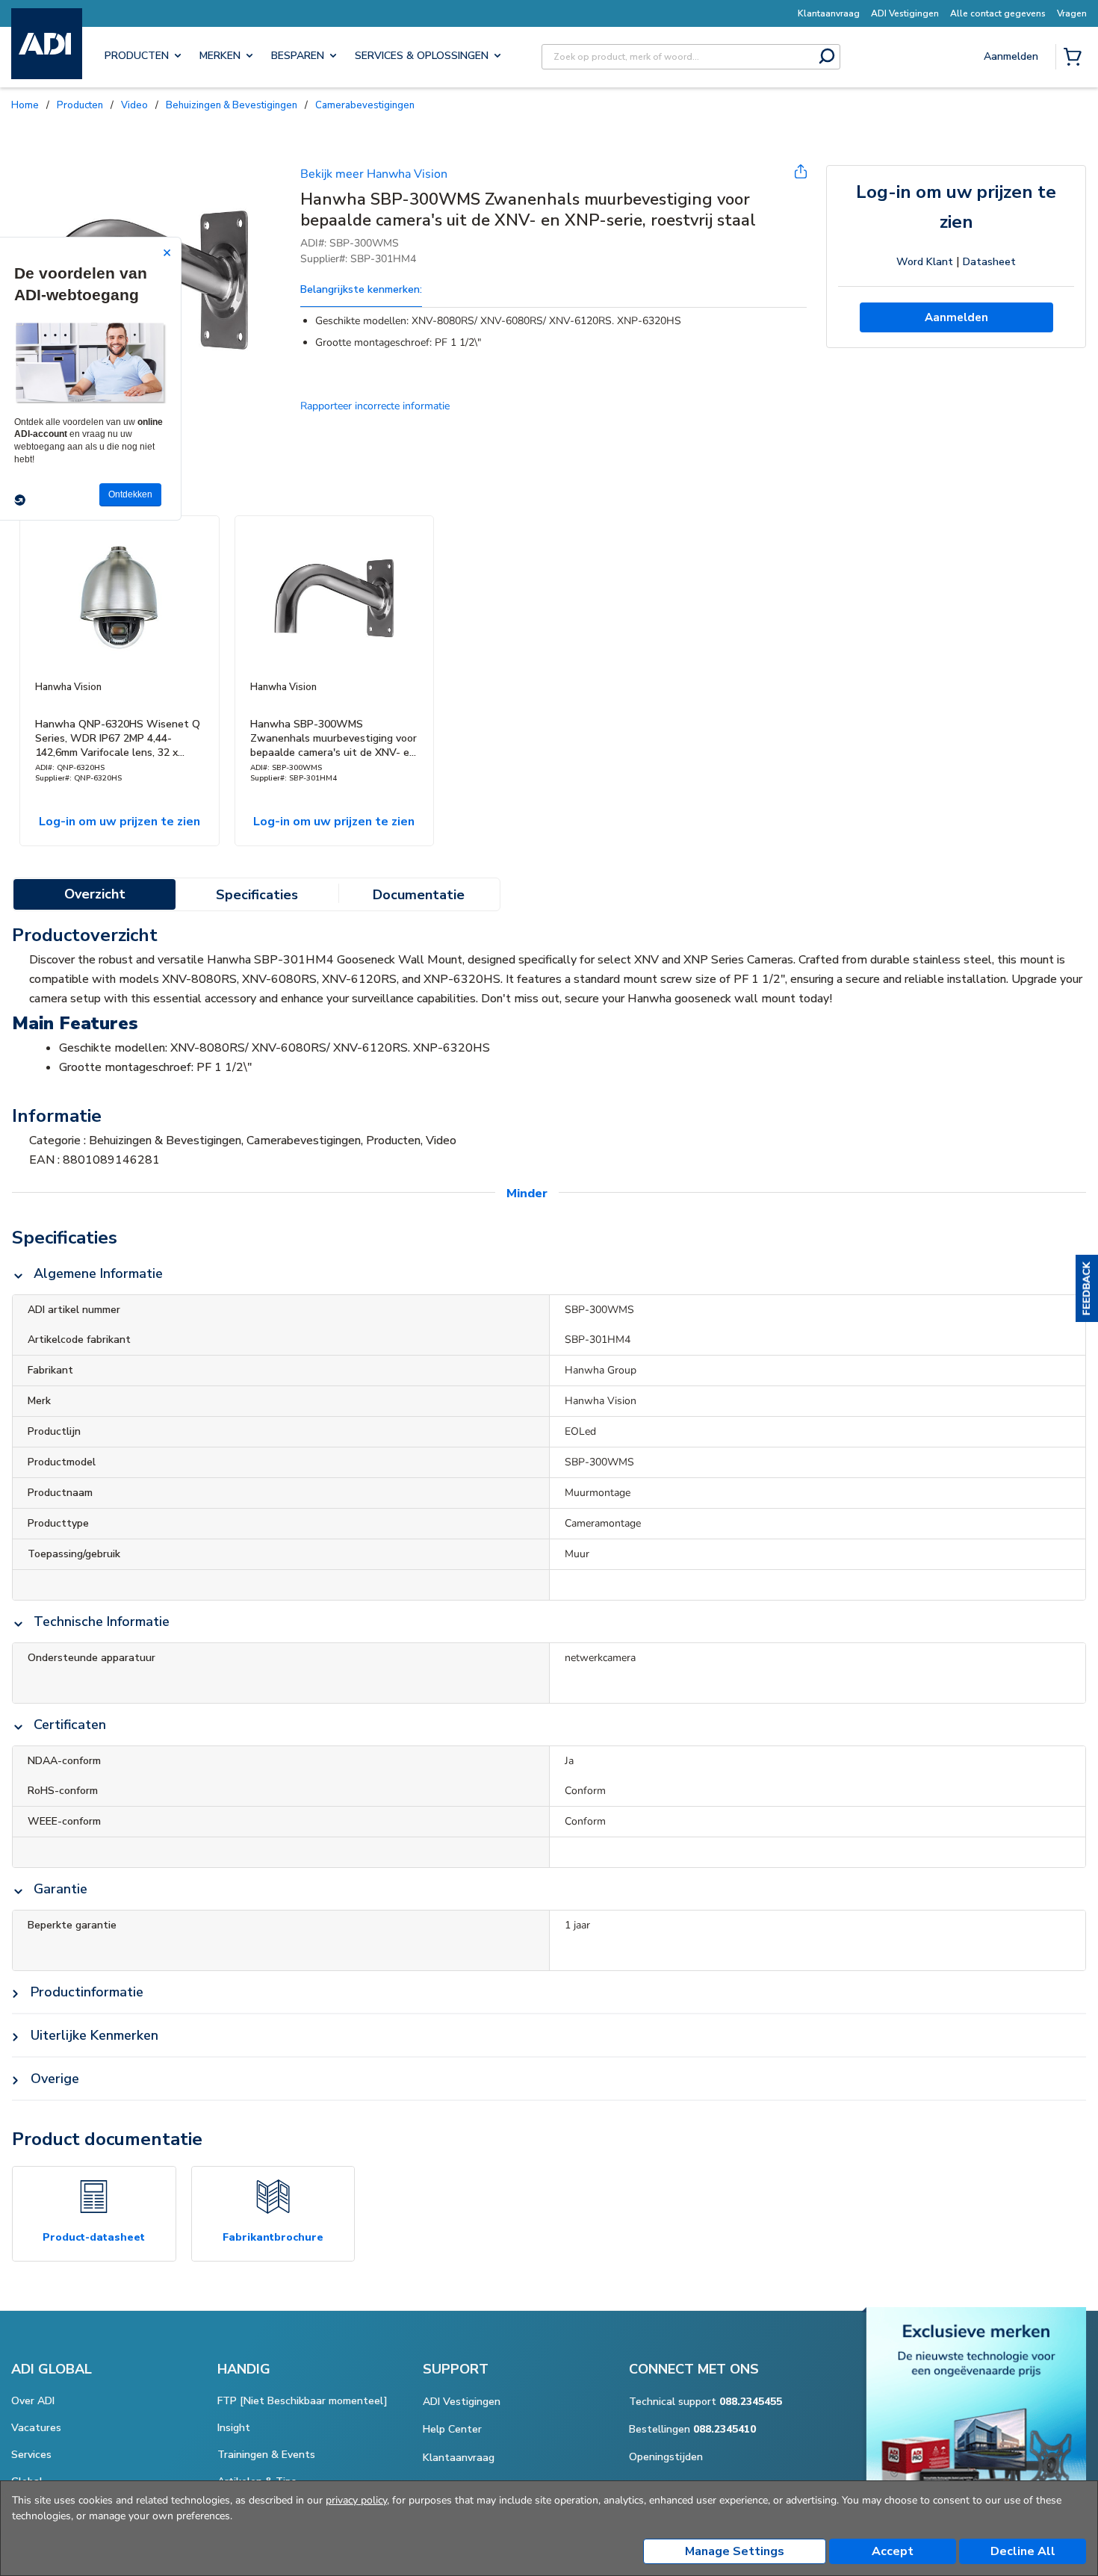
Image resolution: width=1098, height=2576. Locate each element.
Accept (893, 2551)
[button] (1087, 1288)
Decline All (1023, 2551)
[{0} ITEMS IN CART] (1076, 58)
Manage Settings (735, 2551)
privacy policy (356, 2500)
